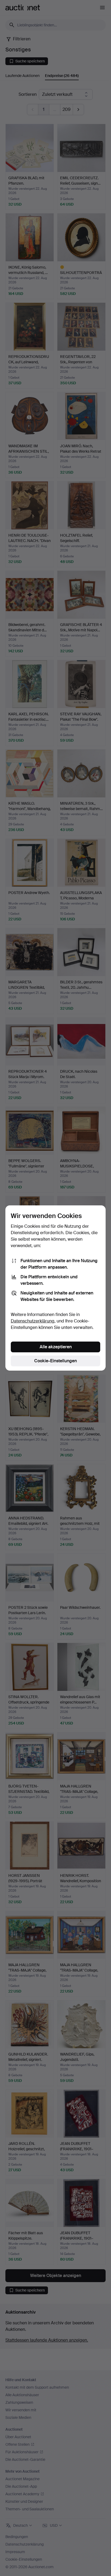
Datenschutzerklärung (33, 1321)
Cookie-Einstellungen (55, 1361)
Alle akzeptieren (56, 1347)
